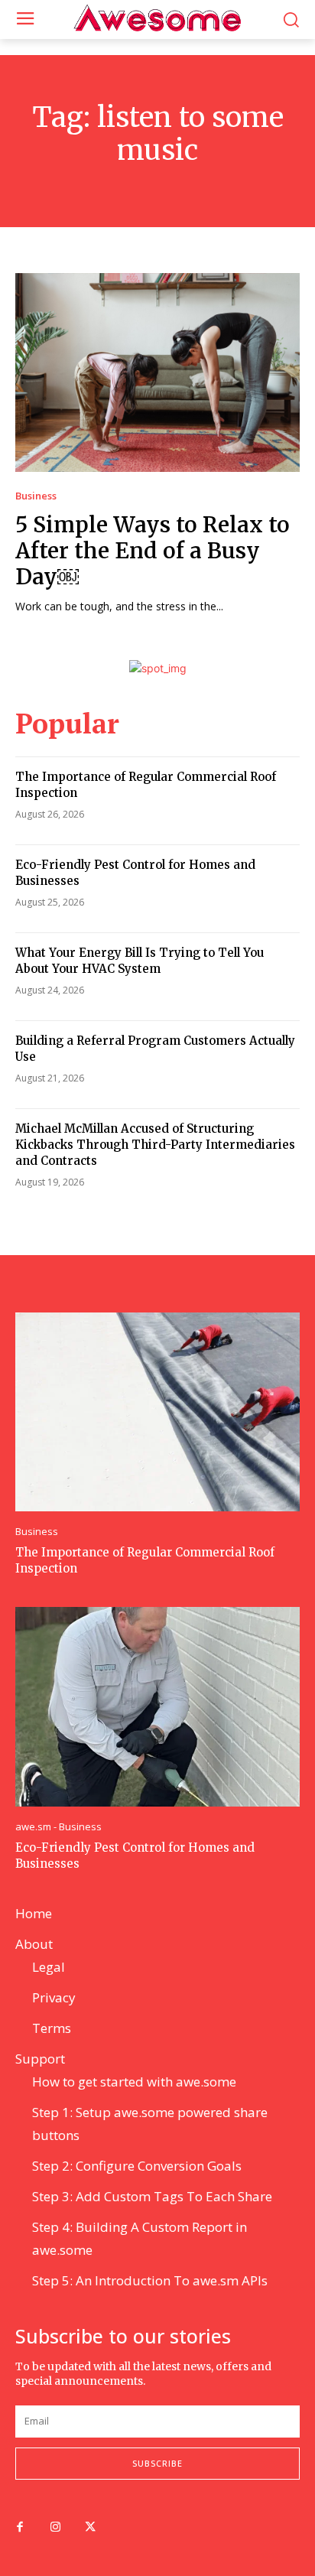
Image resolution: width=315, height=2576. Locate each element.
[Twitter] (90, 2528)
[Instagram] (55, 2528)
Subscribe (157, 2463)
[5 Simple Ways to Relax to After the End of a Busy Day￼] (157, 372)
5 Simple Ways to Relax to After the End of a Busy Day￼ (153, 550)
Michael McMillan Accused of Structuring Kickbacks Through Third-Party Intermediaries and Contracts (155, 1145)
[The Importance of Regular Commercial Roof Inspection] (157, 1412)
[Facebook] (20, 2528)
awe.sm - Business (58, 1827)
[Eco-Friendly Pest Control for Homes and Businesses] (157, 1706)
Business (36, 496)
